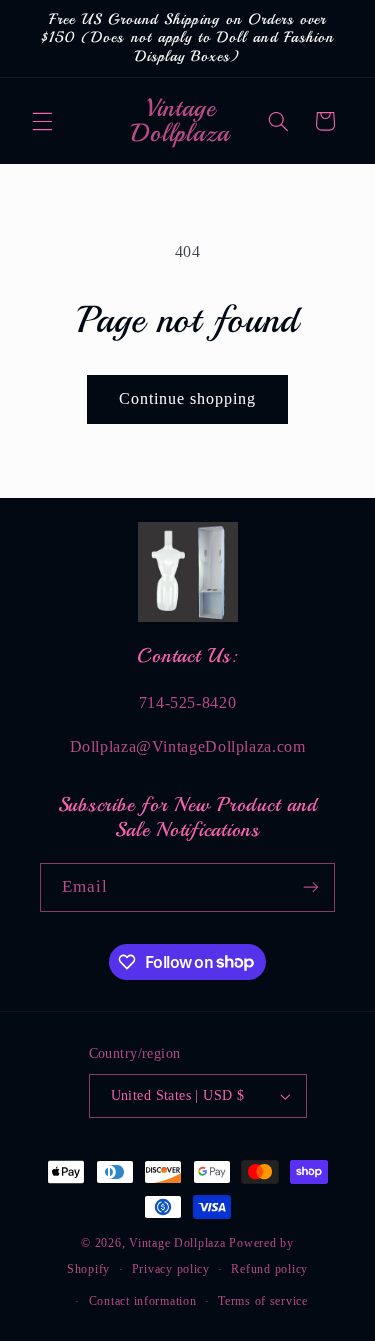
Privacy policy (171, 1269)
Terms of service (263, 1301)
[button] (42, 121)
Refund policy (269, 1269)
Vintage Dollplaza (177, 1243)
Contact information (143, 1301)
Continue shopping (188, 398)
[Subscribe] (311, 887)
